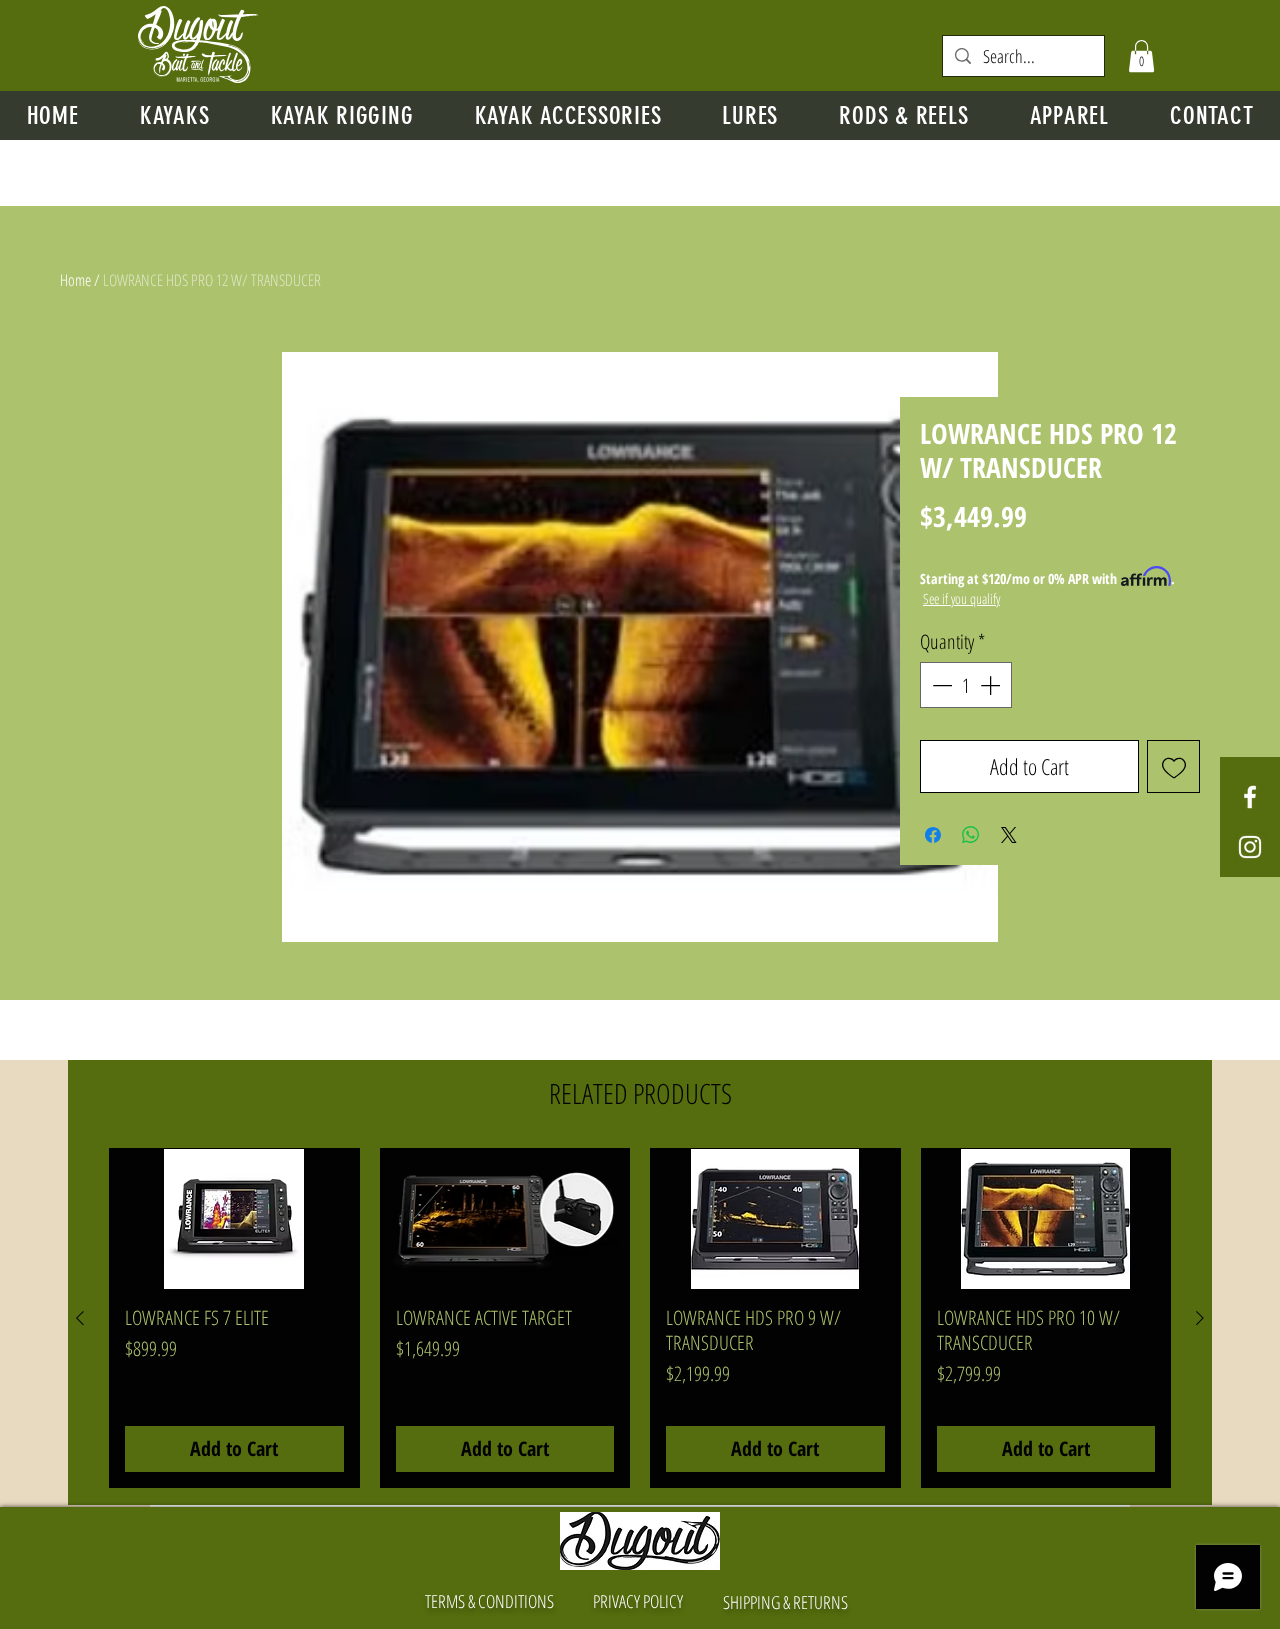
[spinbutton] (966, 685)
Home (75, 280)
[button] (1141, 56)
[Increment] (992, 685)
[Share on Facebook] (933, 835)
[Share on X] (1009, 835)
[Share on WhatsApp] (971, 835)
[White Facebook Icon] (1250, 797)
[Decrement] (940, 685)
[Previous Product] (80, 1318)
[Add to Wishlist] (1173, 766)
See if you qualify (961, 598)
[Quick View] (234, 1219)
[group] (640, 1318)
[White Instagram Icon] (1250, 847)
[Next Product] (1200, 1318)
